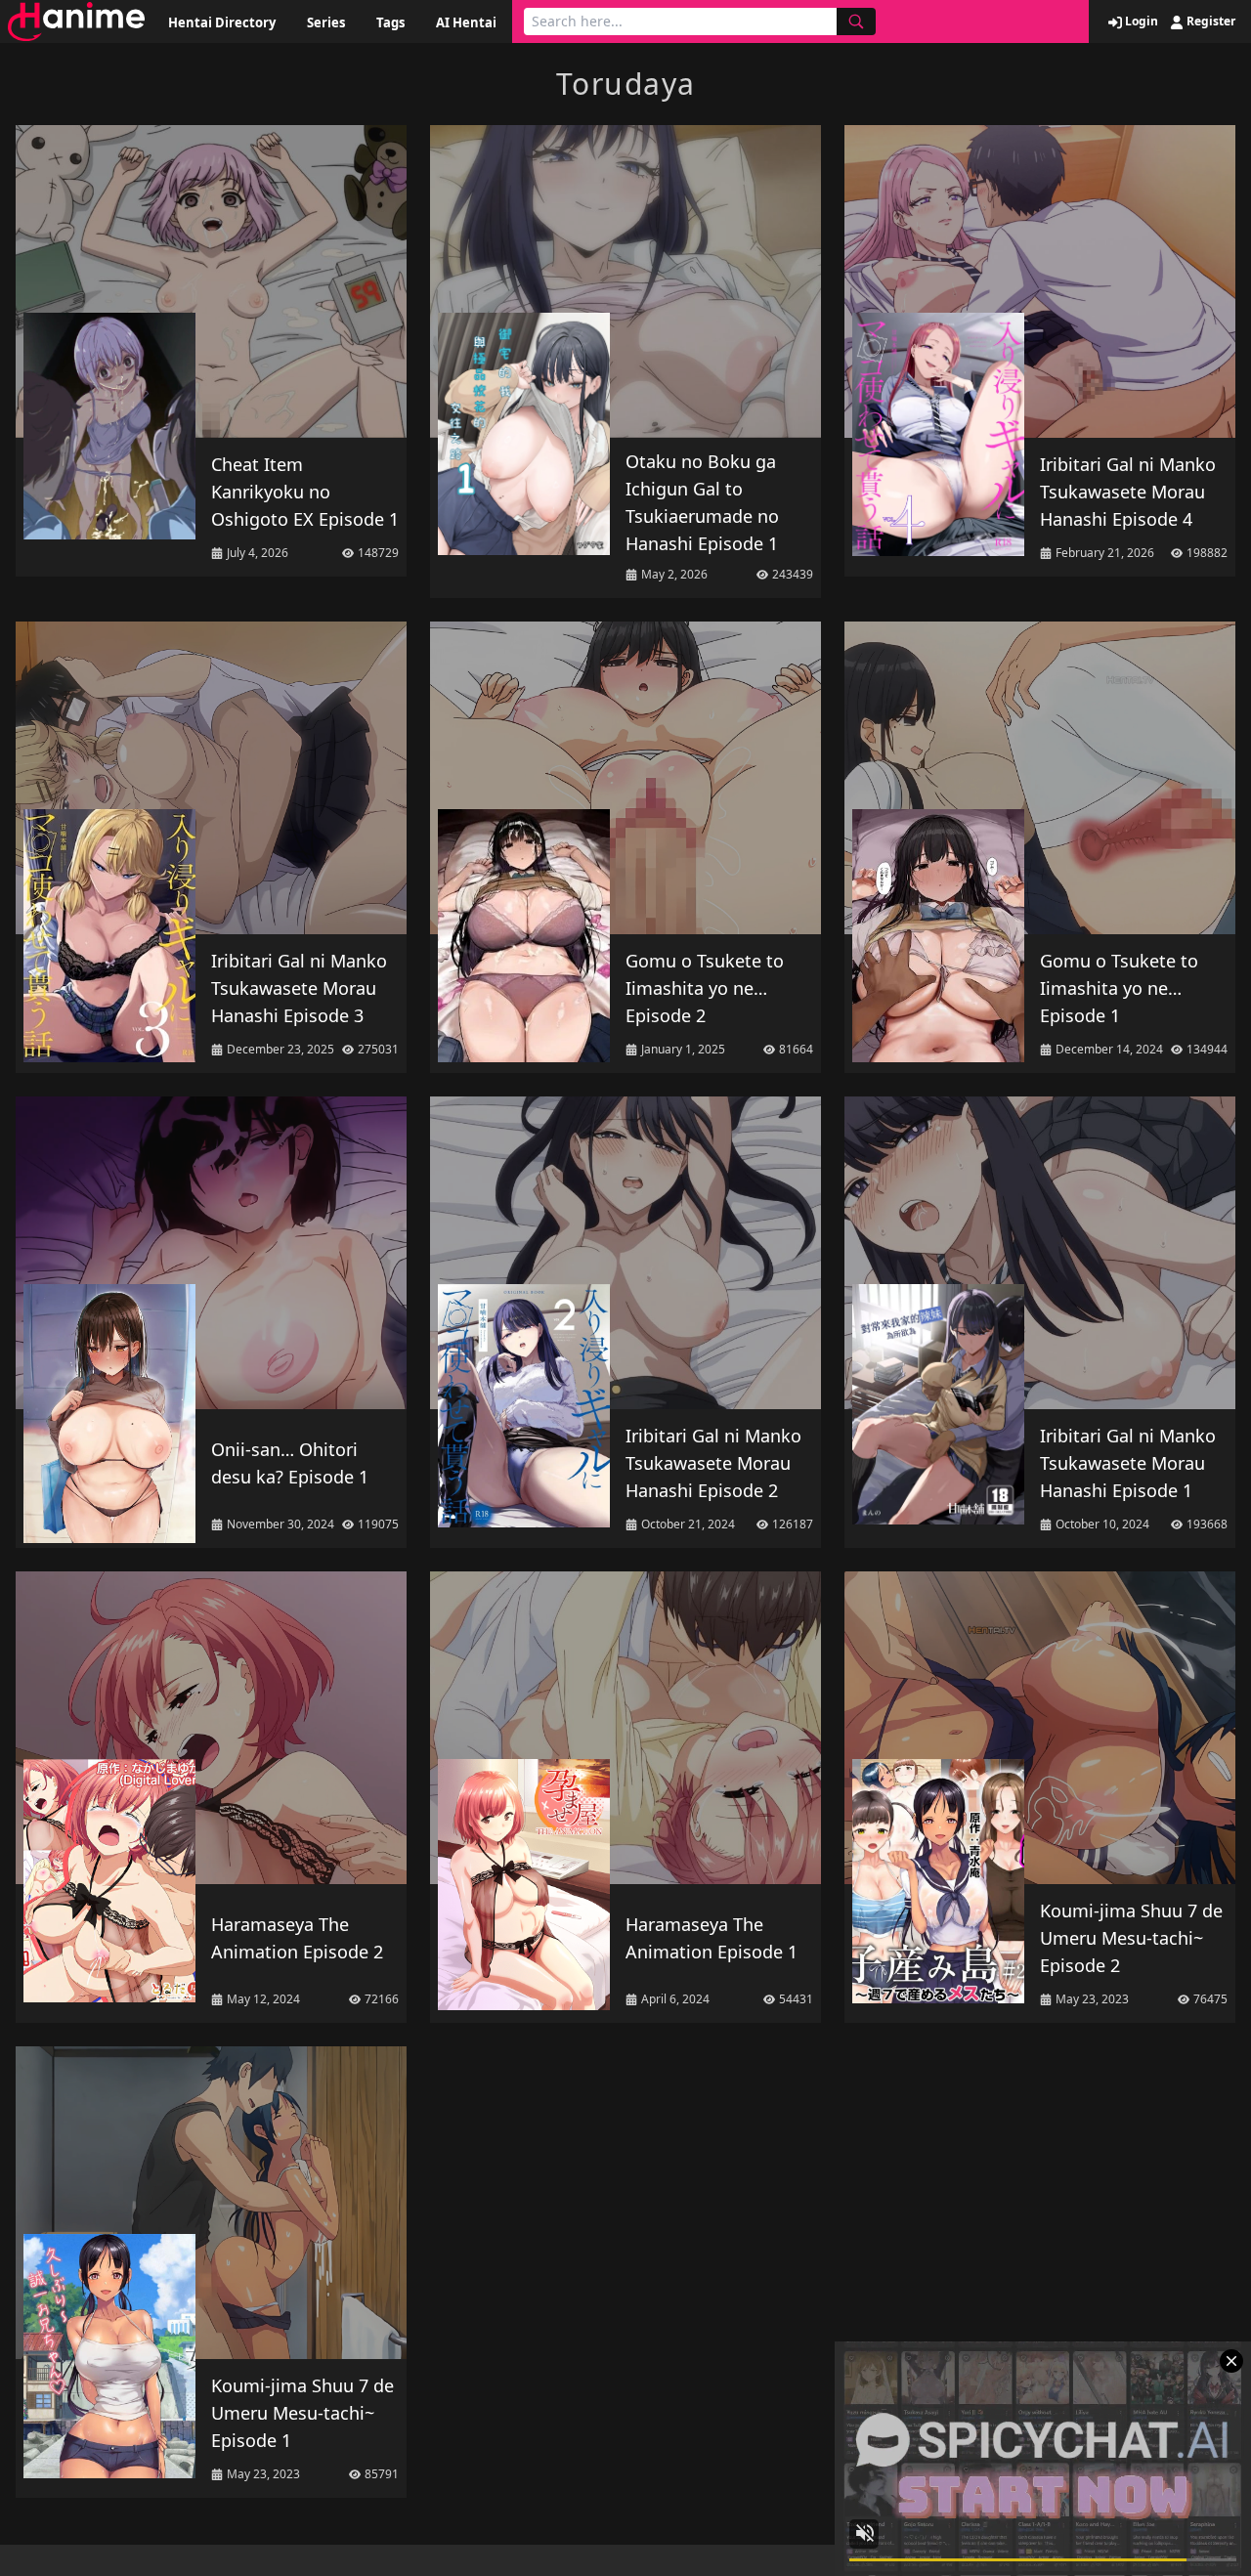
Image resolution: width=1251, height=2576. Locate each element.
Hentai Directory (222, 22)
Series (326, 22)
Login (1140, 21)
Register (1209, 21)
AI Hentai (466, 22)
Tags (390, 22)
